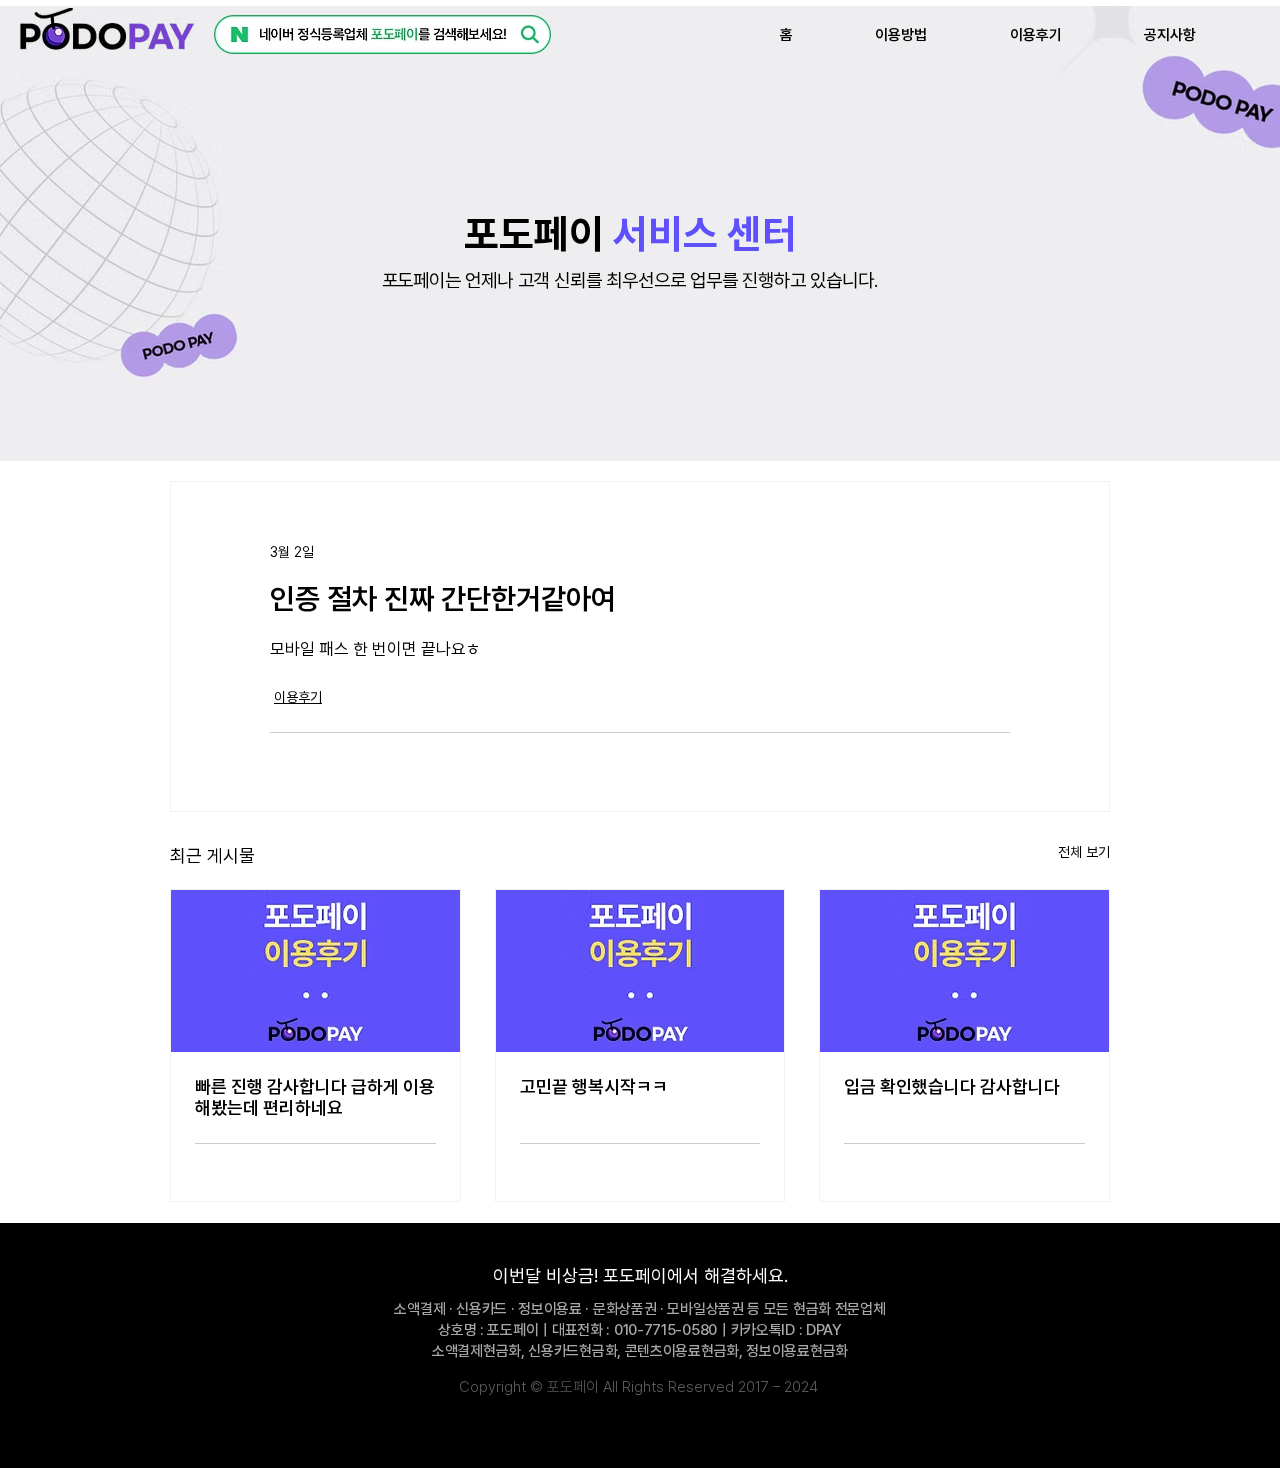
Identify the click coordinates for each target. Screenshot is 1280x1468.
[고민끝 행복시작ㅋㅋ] (640, 971)
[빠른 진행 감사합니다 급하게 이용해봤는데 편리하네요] (315, 971)
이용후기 (298, 697)
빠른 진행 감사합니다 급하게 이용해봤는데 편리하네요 (315, 1097)
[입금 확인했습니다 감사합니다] (964, 971)
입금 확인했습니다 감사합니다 (952, 1086)
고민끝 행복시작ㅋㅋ (594, 1086)
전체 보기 (1084, 852)
